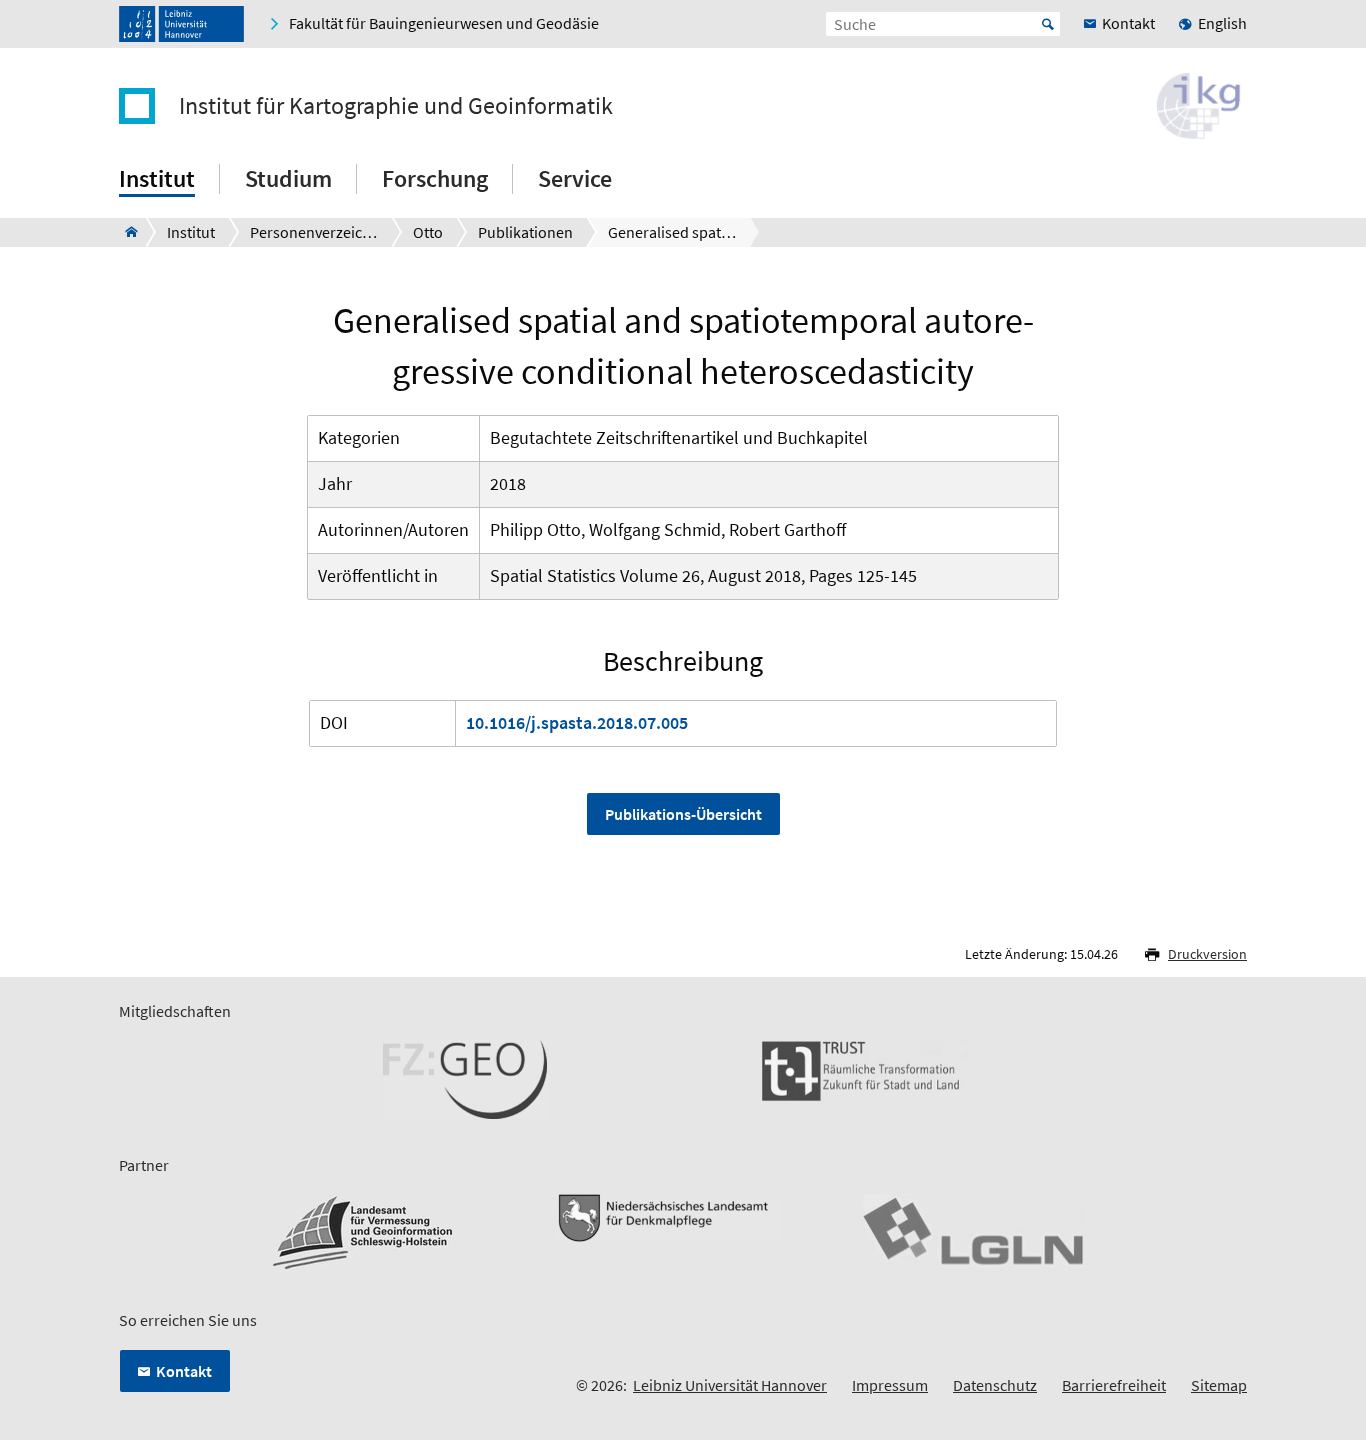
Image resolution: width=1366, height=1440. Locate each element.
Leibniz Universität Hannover (730, 1385)
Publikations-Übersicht (683, 814)
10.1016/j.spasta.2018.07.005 (577, 722)
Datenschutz (995, 1385)
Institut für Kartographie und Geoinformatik (396, 106)
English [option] (1222, 23)
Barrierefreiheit (1114, 1385)
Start (1048, 24)
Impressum (890, 1385)
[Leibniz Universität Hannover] (181, 24)
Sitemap (1219, 1385)
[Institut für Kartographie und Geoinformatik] (125, 232)
